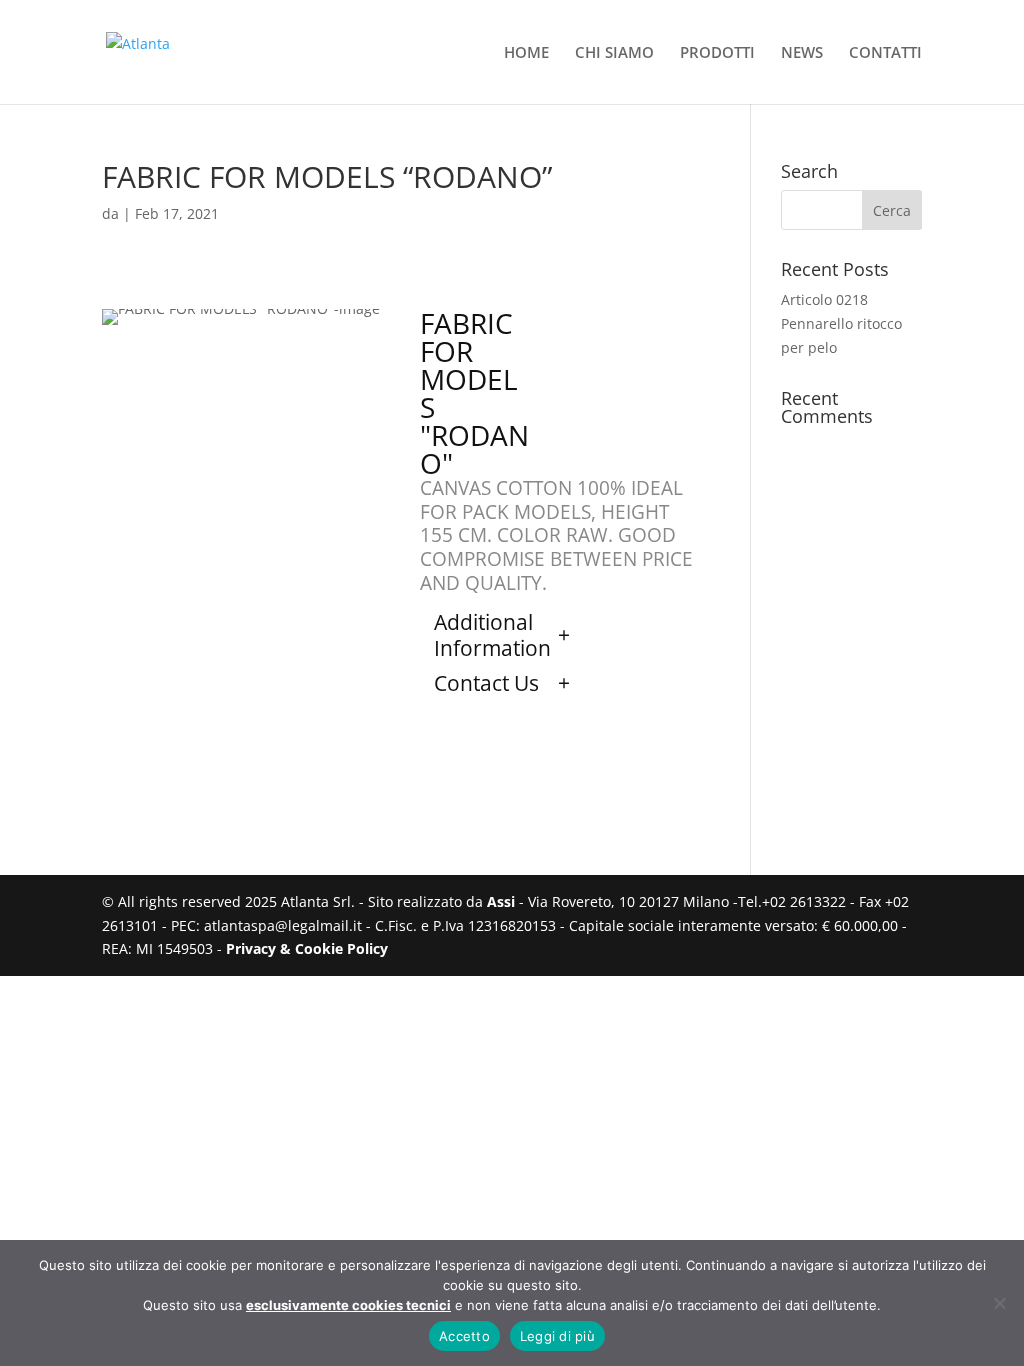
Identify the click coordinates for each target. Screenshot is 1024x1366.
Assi (501, 901)
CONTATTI (885, 53)
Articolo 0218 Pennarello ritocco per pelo (841, 323)
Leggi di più (557, 1336)
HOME (526, 53)
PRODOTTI (717, 53)
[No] (999, 1303)
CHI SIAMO (614, 53)
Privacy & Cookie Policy (307, 948)
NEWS (802, 53)
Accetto (464, 1336)
